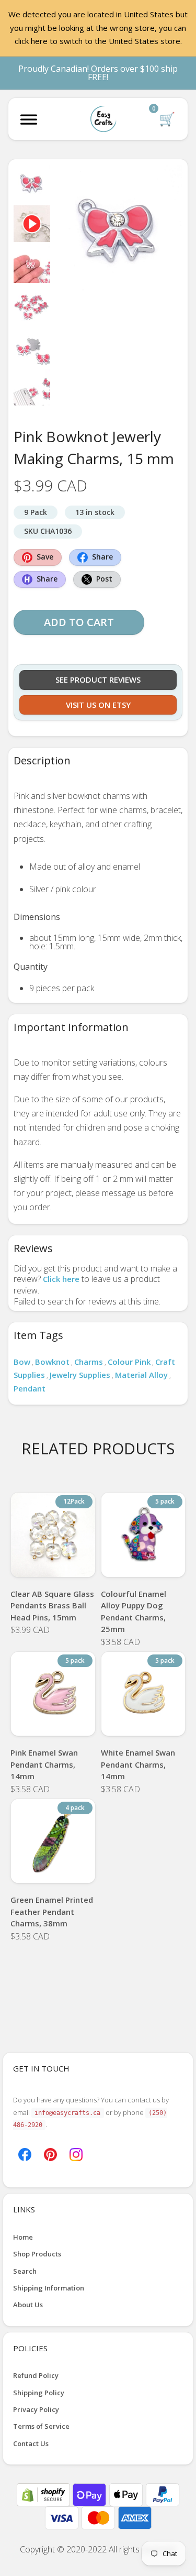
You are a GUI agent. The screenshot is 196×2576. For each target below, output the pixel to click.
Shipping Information (49, 2288)
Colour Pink (129, 1362)
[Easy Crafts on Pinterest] (50, 2154)
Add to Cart (79, 622)
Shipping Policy (39, 2393)
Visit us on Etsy (98, 705)
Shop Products (37, 2254)
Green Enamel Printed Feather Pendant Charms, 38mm (52, 1911)
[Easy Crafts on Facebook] (25, 2154)
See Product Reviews (98, 679)
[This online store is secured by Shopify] (44, 2494)
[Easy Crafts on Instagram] (76, 2154)
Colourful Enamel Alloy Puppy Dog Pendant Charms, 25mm (134, 1612)
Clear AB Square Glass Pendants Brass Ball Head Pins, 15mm (52, 1605)
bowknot (52, 1362)
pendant (30, 1388)
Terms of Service (41, 2426)
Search (25, 2271)
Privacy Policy (36, 2409)
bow (22, 1362)
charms (89, 1362)
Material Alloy (141, 1375)
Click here (61, 1279)
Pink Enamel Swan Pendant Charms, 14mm (44, 1764)
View (53, 1564)
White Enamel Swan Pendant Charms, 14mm (138, 1764)
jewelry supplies (80, 1375)
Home (23, 2237)
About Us (28, 2305)
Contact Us (31, 2443)
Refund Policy (36, 2375)
